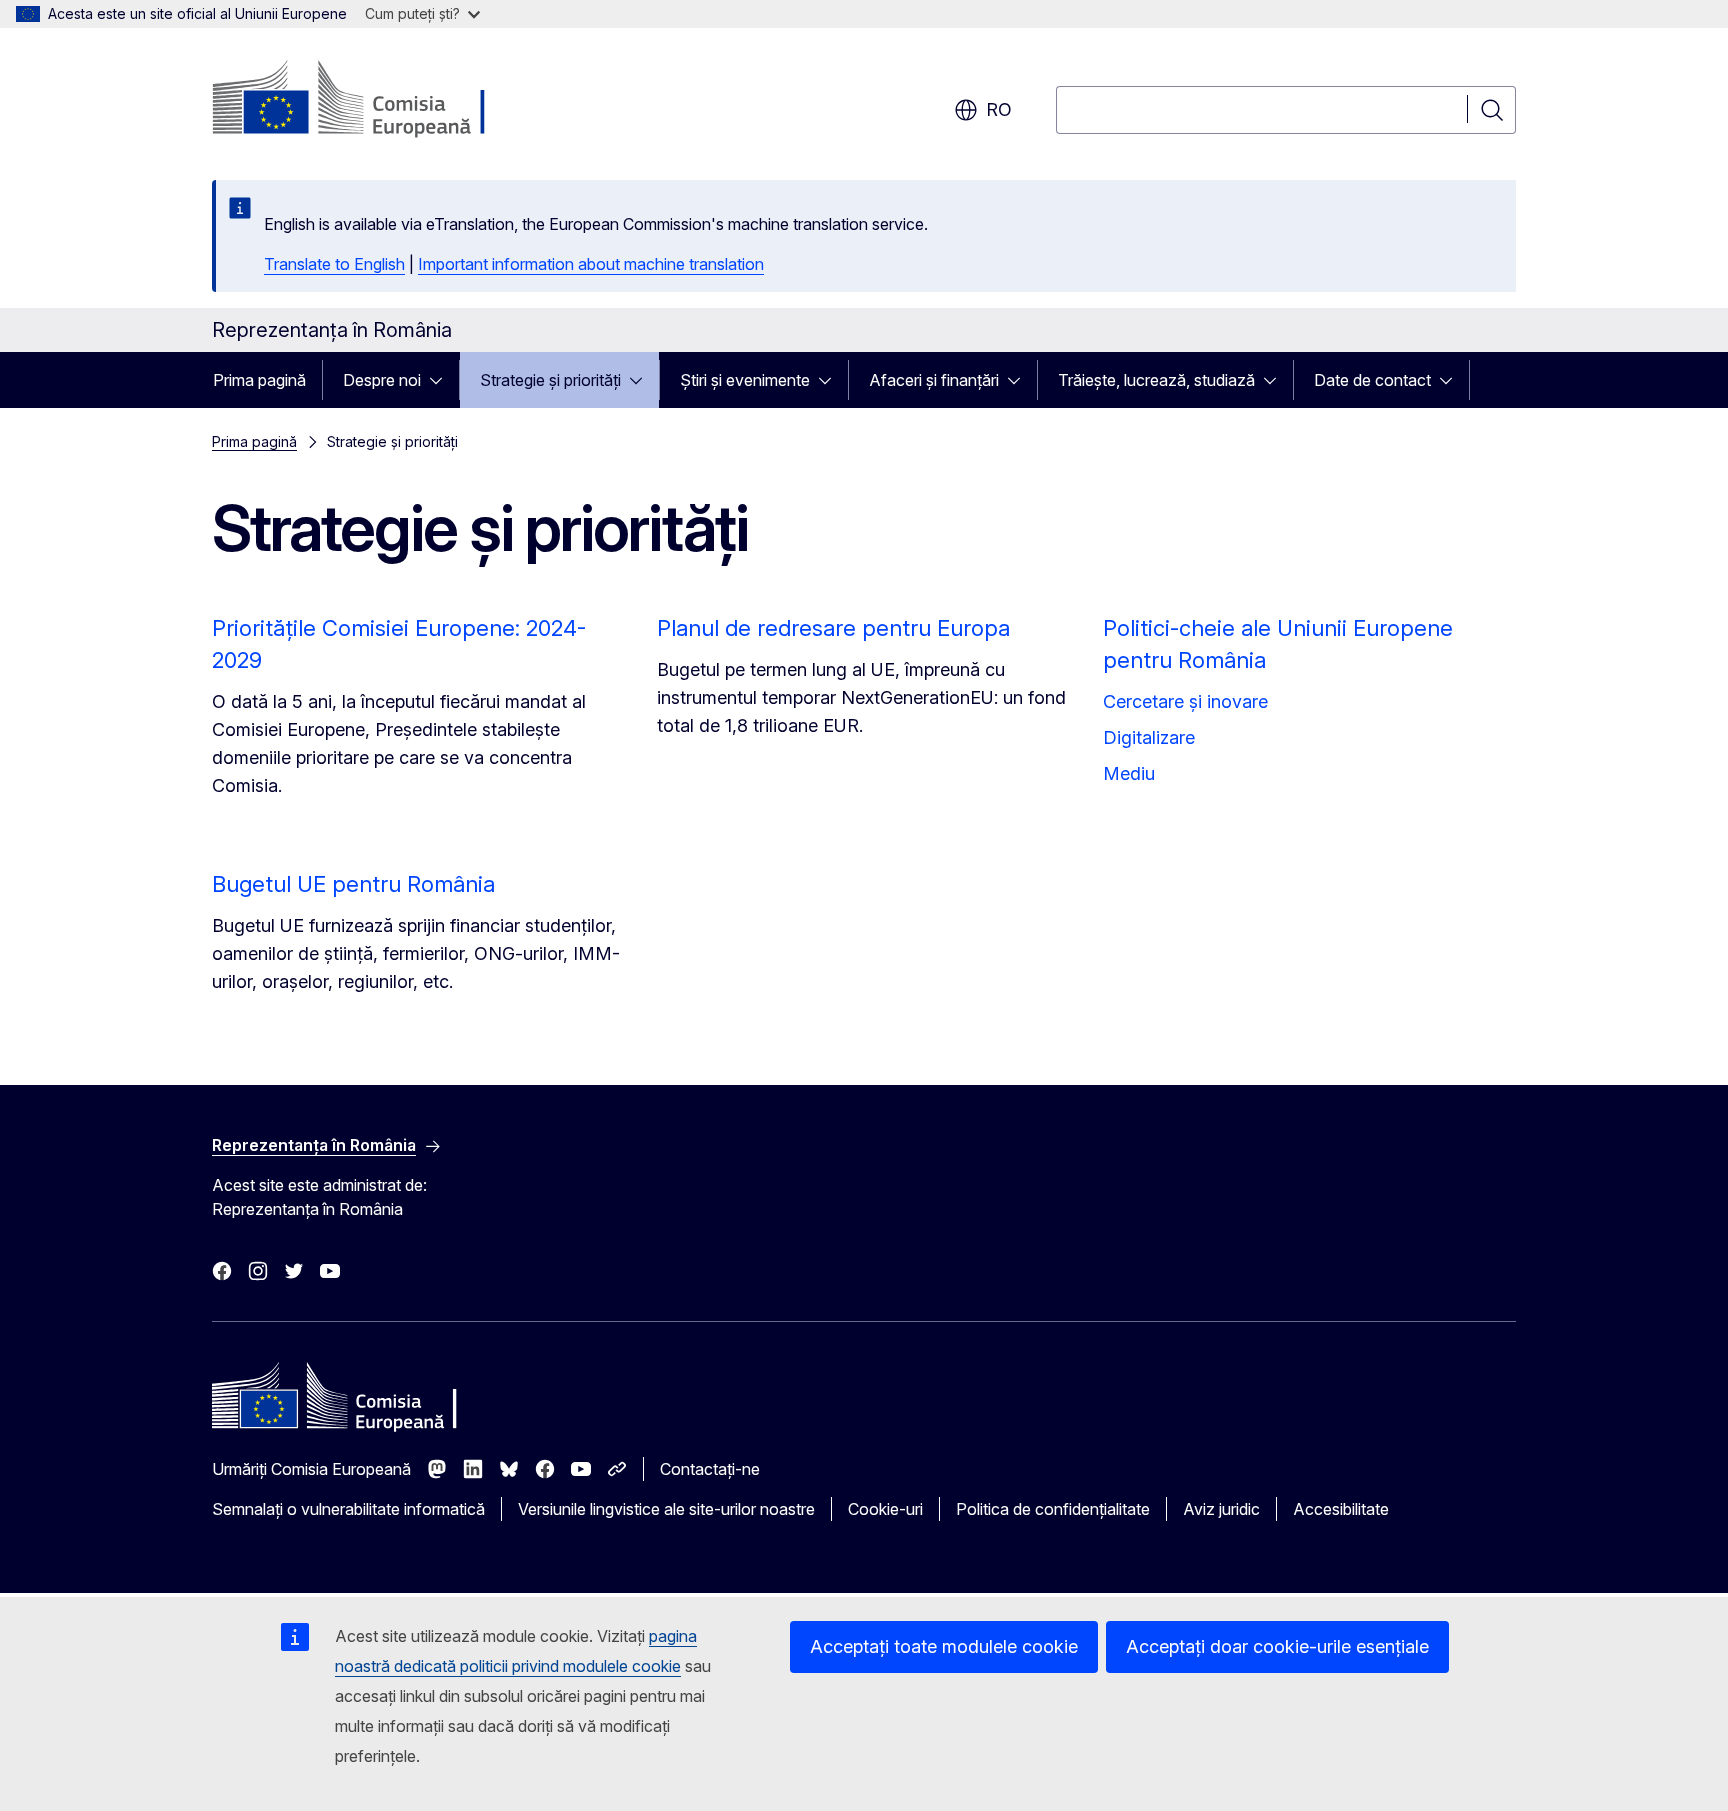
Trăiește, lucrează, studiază (1156, 380)
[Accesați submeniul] (442, 380)
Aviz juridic (1221, 1509)
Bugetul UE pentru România (353, 884)
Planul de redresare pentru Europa (833, 628)
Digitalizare (1149, 737)
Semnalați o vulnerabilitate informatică (348, 1509)
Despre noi (382, 380)
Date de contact (1372, 380)
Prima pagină (259, 380)
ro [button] (999, 109)
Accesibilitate (1341, 1509)
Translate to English (334, 264)
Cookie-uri (885, 1509)
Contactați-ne (710, 1469)
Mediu (1129, 773)
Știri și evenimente (745, 380)
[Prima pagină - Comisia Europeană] (373, 100)
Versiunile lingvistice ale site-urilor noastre (666, 1509)
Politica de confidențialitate (1053, 1509)
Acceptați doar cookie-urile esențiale (1277, 1646)
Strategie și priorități (550, 380)
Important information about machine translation (591, 264)
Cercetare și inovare (1185, 701)
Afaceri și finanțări (934, 380)
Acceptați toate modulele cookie (944, 1646)
